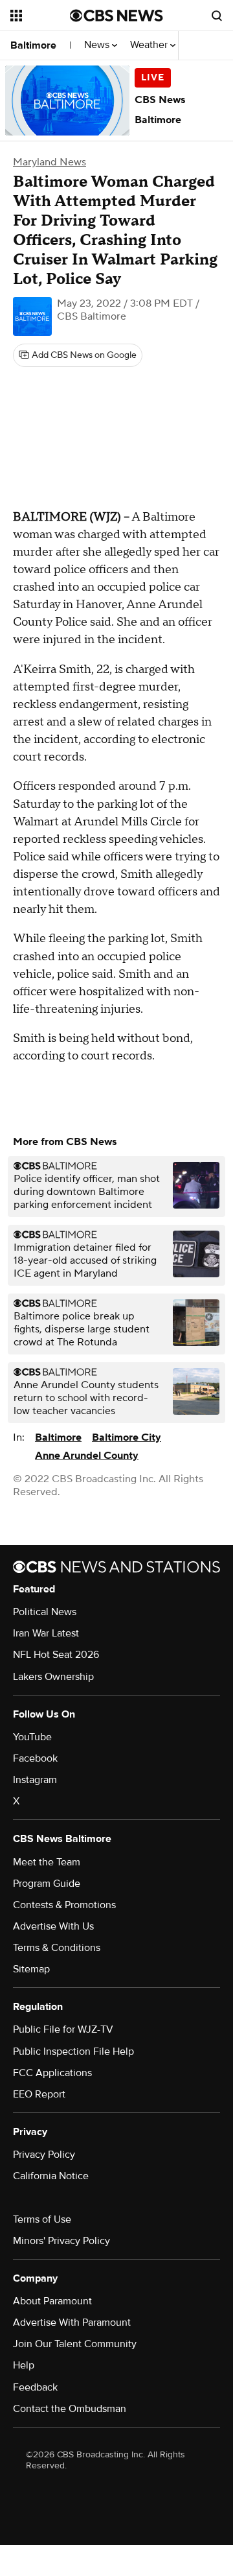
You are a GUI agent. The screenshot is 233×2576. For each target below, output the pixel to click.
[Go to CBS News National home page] (116, 16)
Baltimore (33, 45)
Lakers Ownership (53, 1677)
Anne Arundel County (87, 1456)
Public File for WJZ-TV (63, 2029)
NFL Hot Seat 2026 (56, 1655)
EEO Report (39, 2094)
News (98, 45)
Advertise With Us (53, 1926)
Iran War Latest (46, 1633)
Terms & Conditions (57, 1948)
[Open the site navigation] (40, 16)
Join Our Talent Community (75, 2344)
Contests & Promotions (64, 1905)
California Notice (51, 2176)
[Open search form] (217, 16)
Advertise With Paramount (72, 2322)
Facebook (35, 1758)
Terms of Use (42, 2219)
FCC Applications (52, 2073)
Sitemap (31, 1969)
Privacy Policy (44, 2155)
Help (24, 2365)
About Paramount (52, 2301)
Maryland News (50, 162)
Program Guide (47, 1884)
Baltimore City (127, 1437)
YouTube (32, 1737)
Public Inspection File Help (73, 2051)
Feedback (35, 2387)
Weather (150, 45)
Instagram (35, 1780)
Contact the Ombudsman (70, 2409)
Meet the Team (47, 1862)
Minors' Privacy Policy (61, 2241)
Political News (45, 1612)
